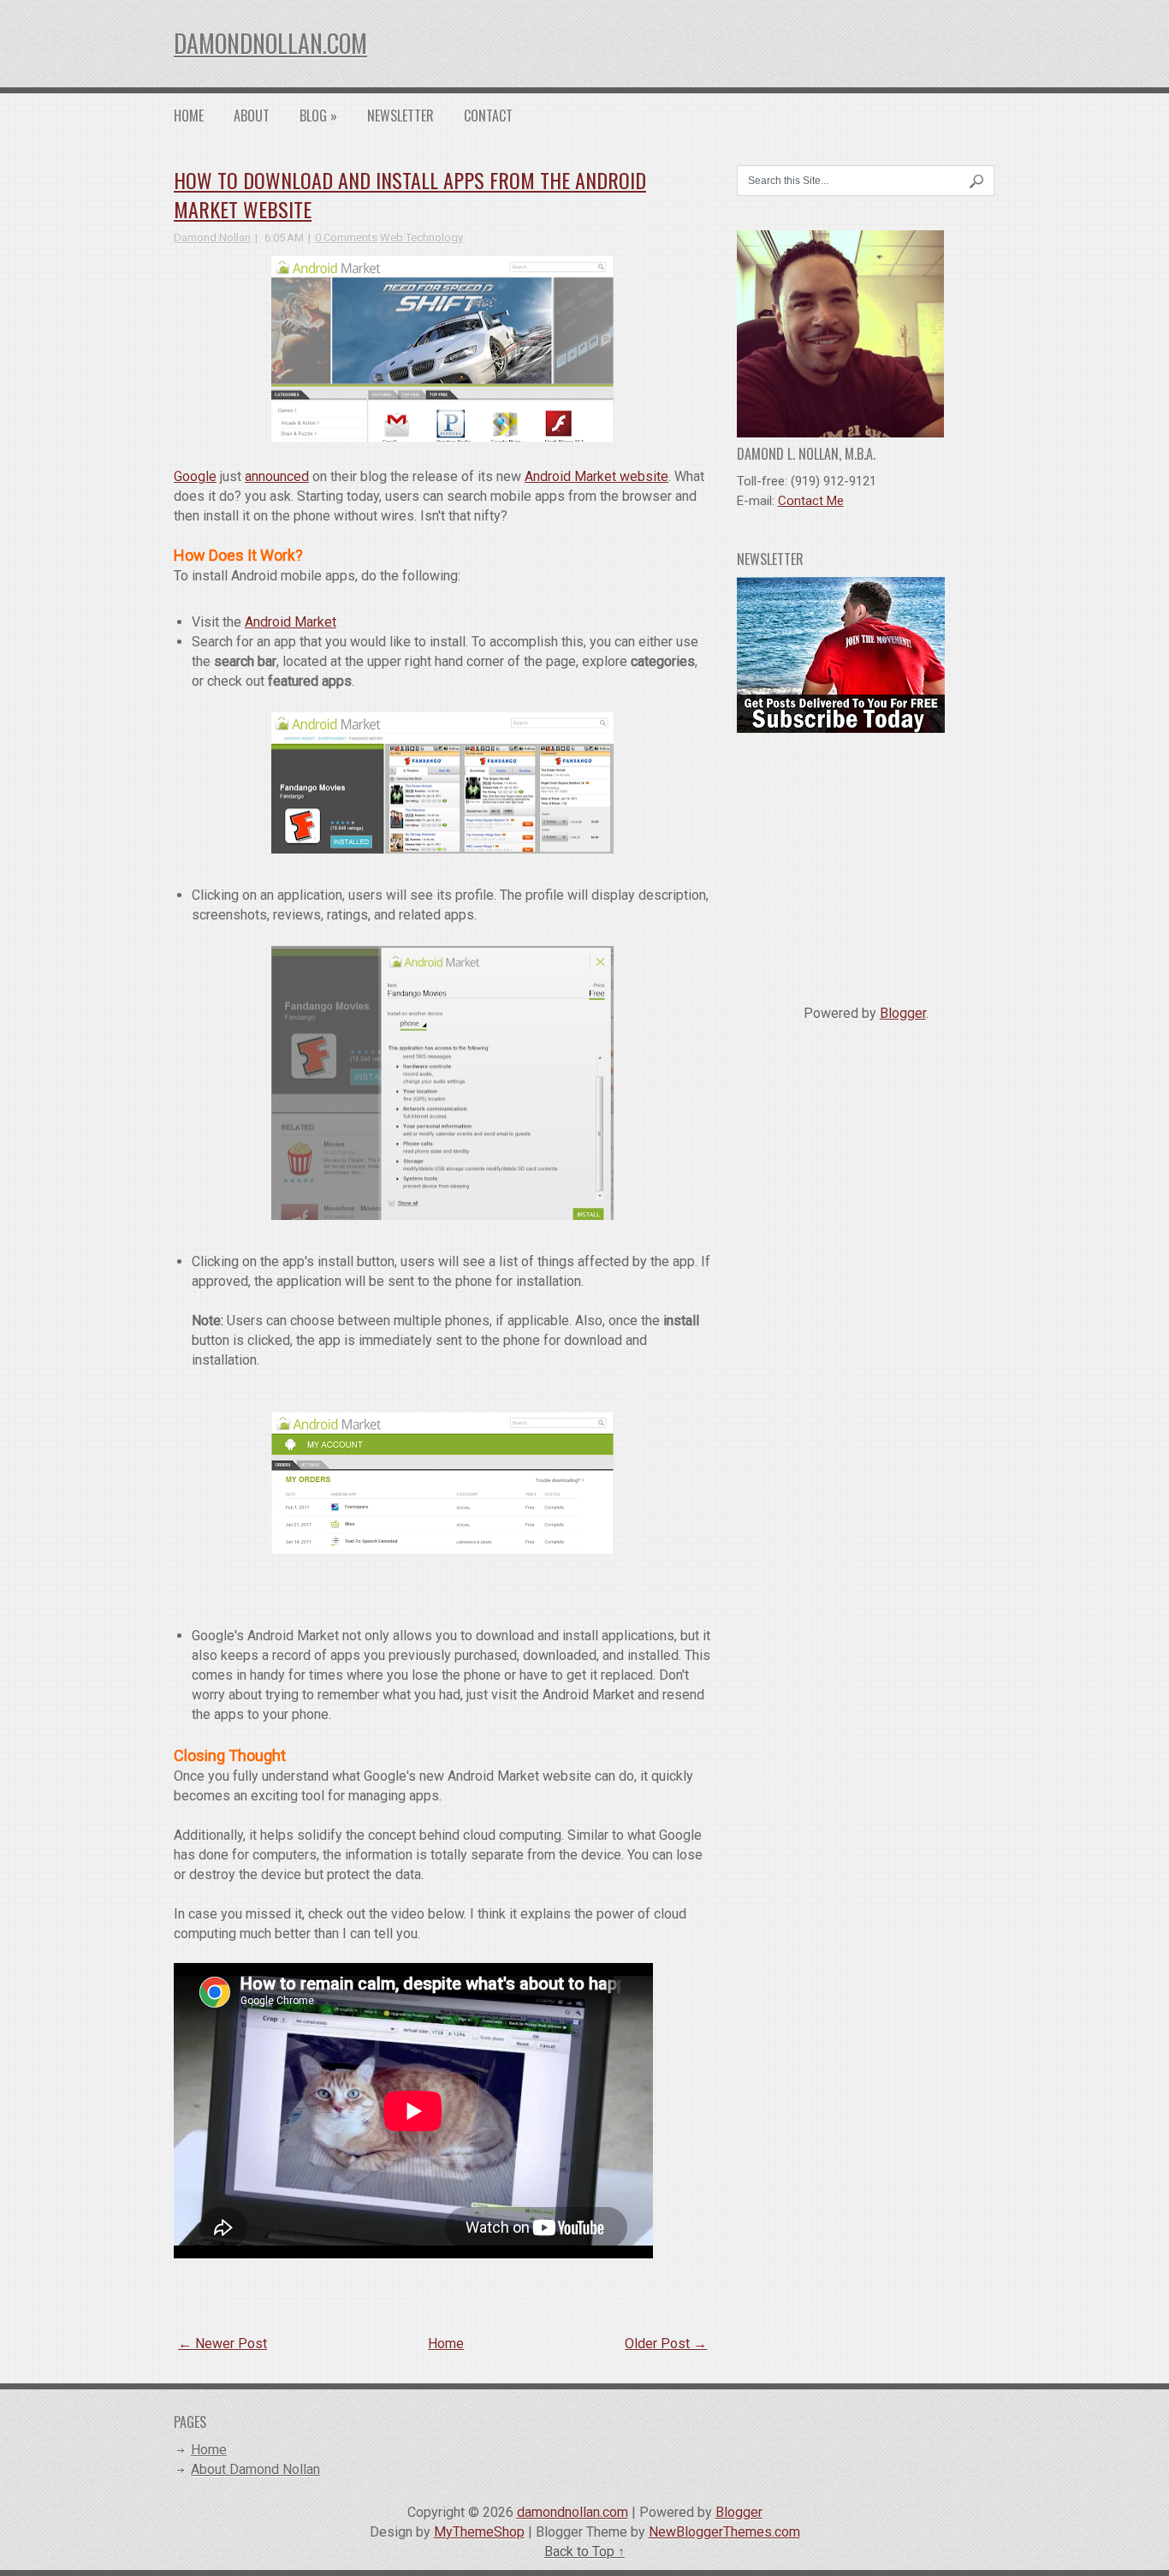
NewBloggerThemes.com (724, 2532)
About (252, 116)
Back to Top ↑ (584, 2552)
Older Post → (666, 2344)
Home (189, 116)
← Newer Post (223, 2344)
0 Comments (346, 238)
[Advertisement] (866, 862)
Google (195, 476)
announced (277, 476)
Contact (488, 116)
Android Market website (596, 476)
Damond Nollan (212, 238)
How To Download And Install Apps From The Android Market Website (410, 194)
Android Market (291, 622)
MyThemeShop (479, 2532)
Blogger (903, 1013)
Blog (318, 116)
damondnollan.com (270, 43)
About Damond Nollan (255, 2469)
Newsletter (401, 116)
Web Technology (421, 238)
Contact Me (811, 501)
